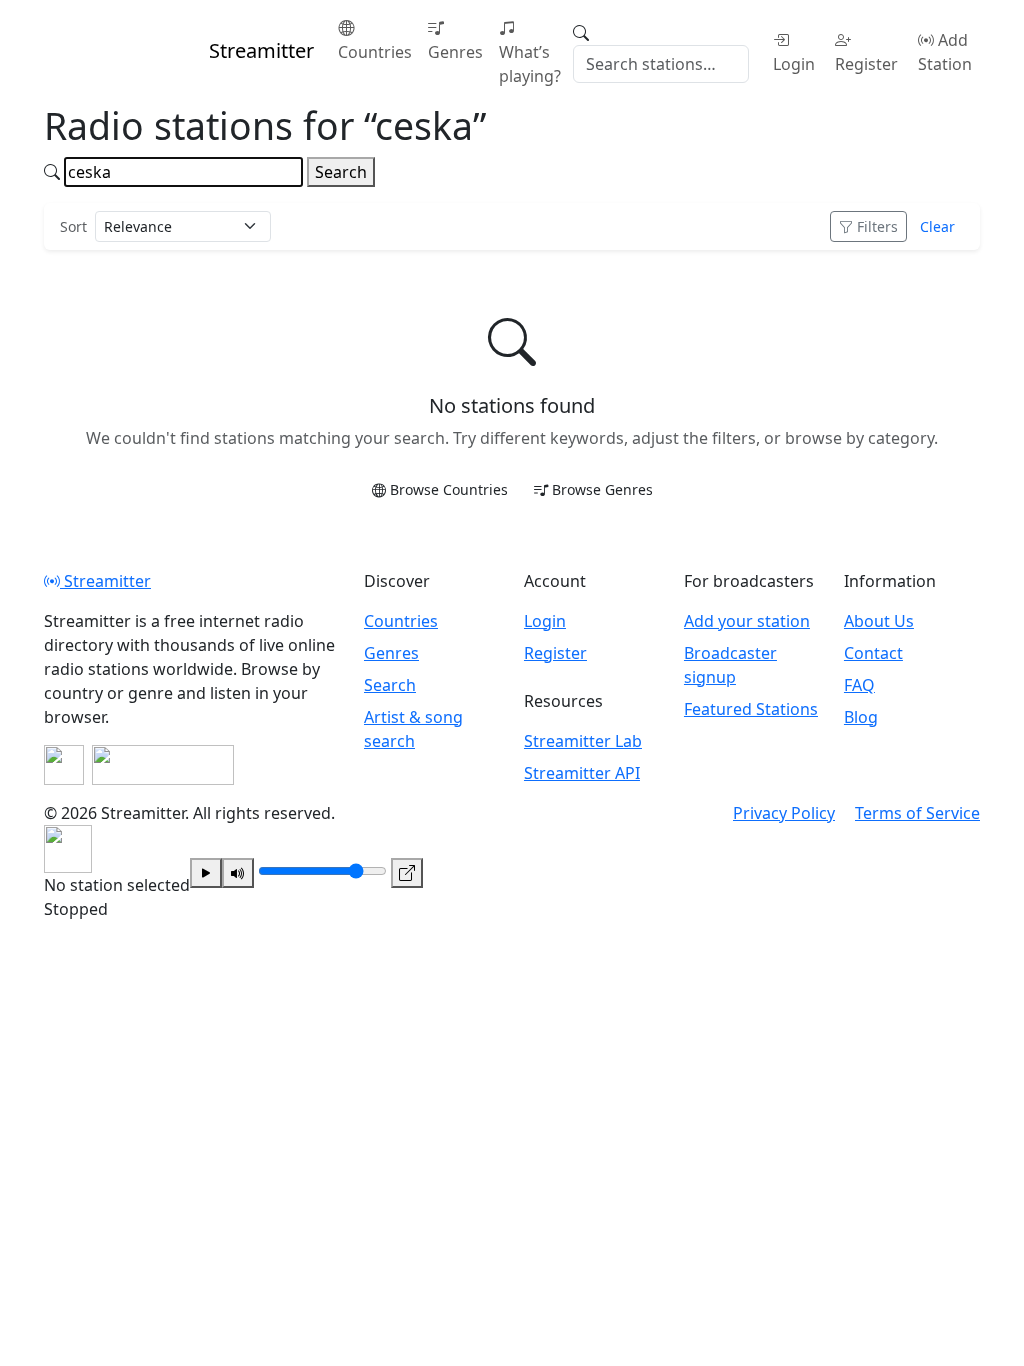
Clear (937, 226)
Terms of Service (917, 813)
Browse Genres (602, 489)
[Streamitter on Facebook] (64, 765)
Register (866, 64)
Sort (73, 226)
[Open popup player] (407, 873)
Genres (455, 52)
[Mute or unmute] (238, 873)
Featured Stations (751, 709)
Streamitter (105, 581)
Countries (375, 52)
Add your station (747, 621)
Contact (873, 653)
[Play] (206, 873)
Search (341, 172)
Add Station (945, 52)
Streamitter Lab (583, 741)
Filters (877, 226)
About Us (879, 621)
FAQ (859, 685)
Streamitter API (582, 773)
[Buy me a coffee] (163, 765)
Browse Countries (449, 489)
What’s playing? (530, 64)
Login (794, 64)
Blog (861, 717)
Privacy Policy (784, 813)
